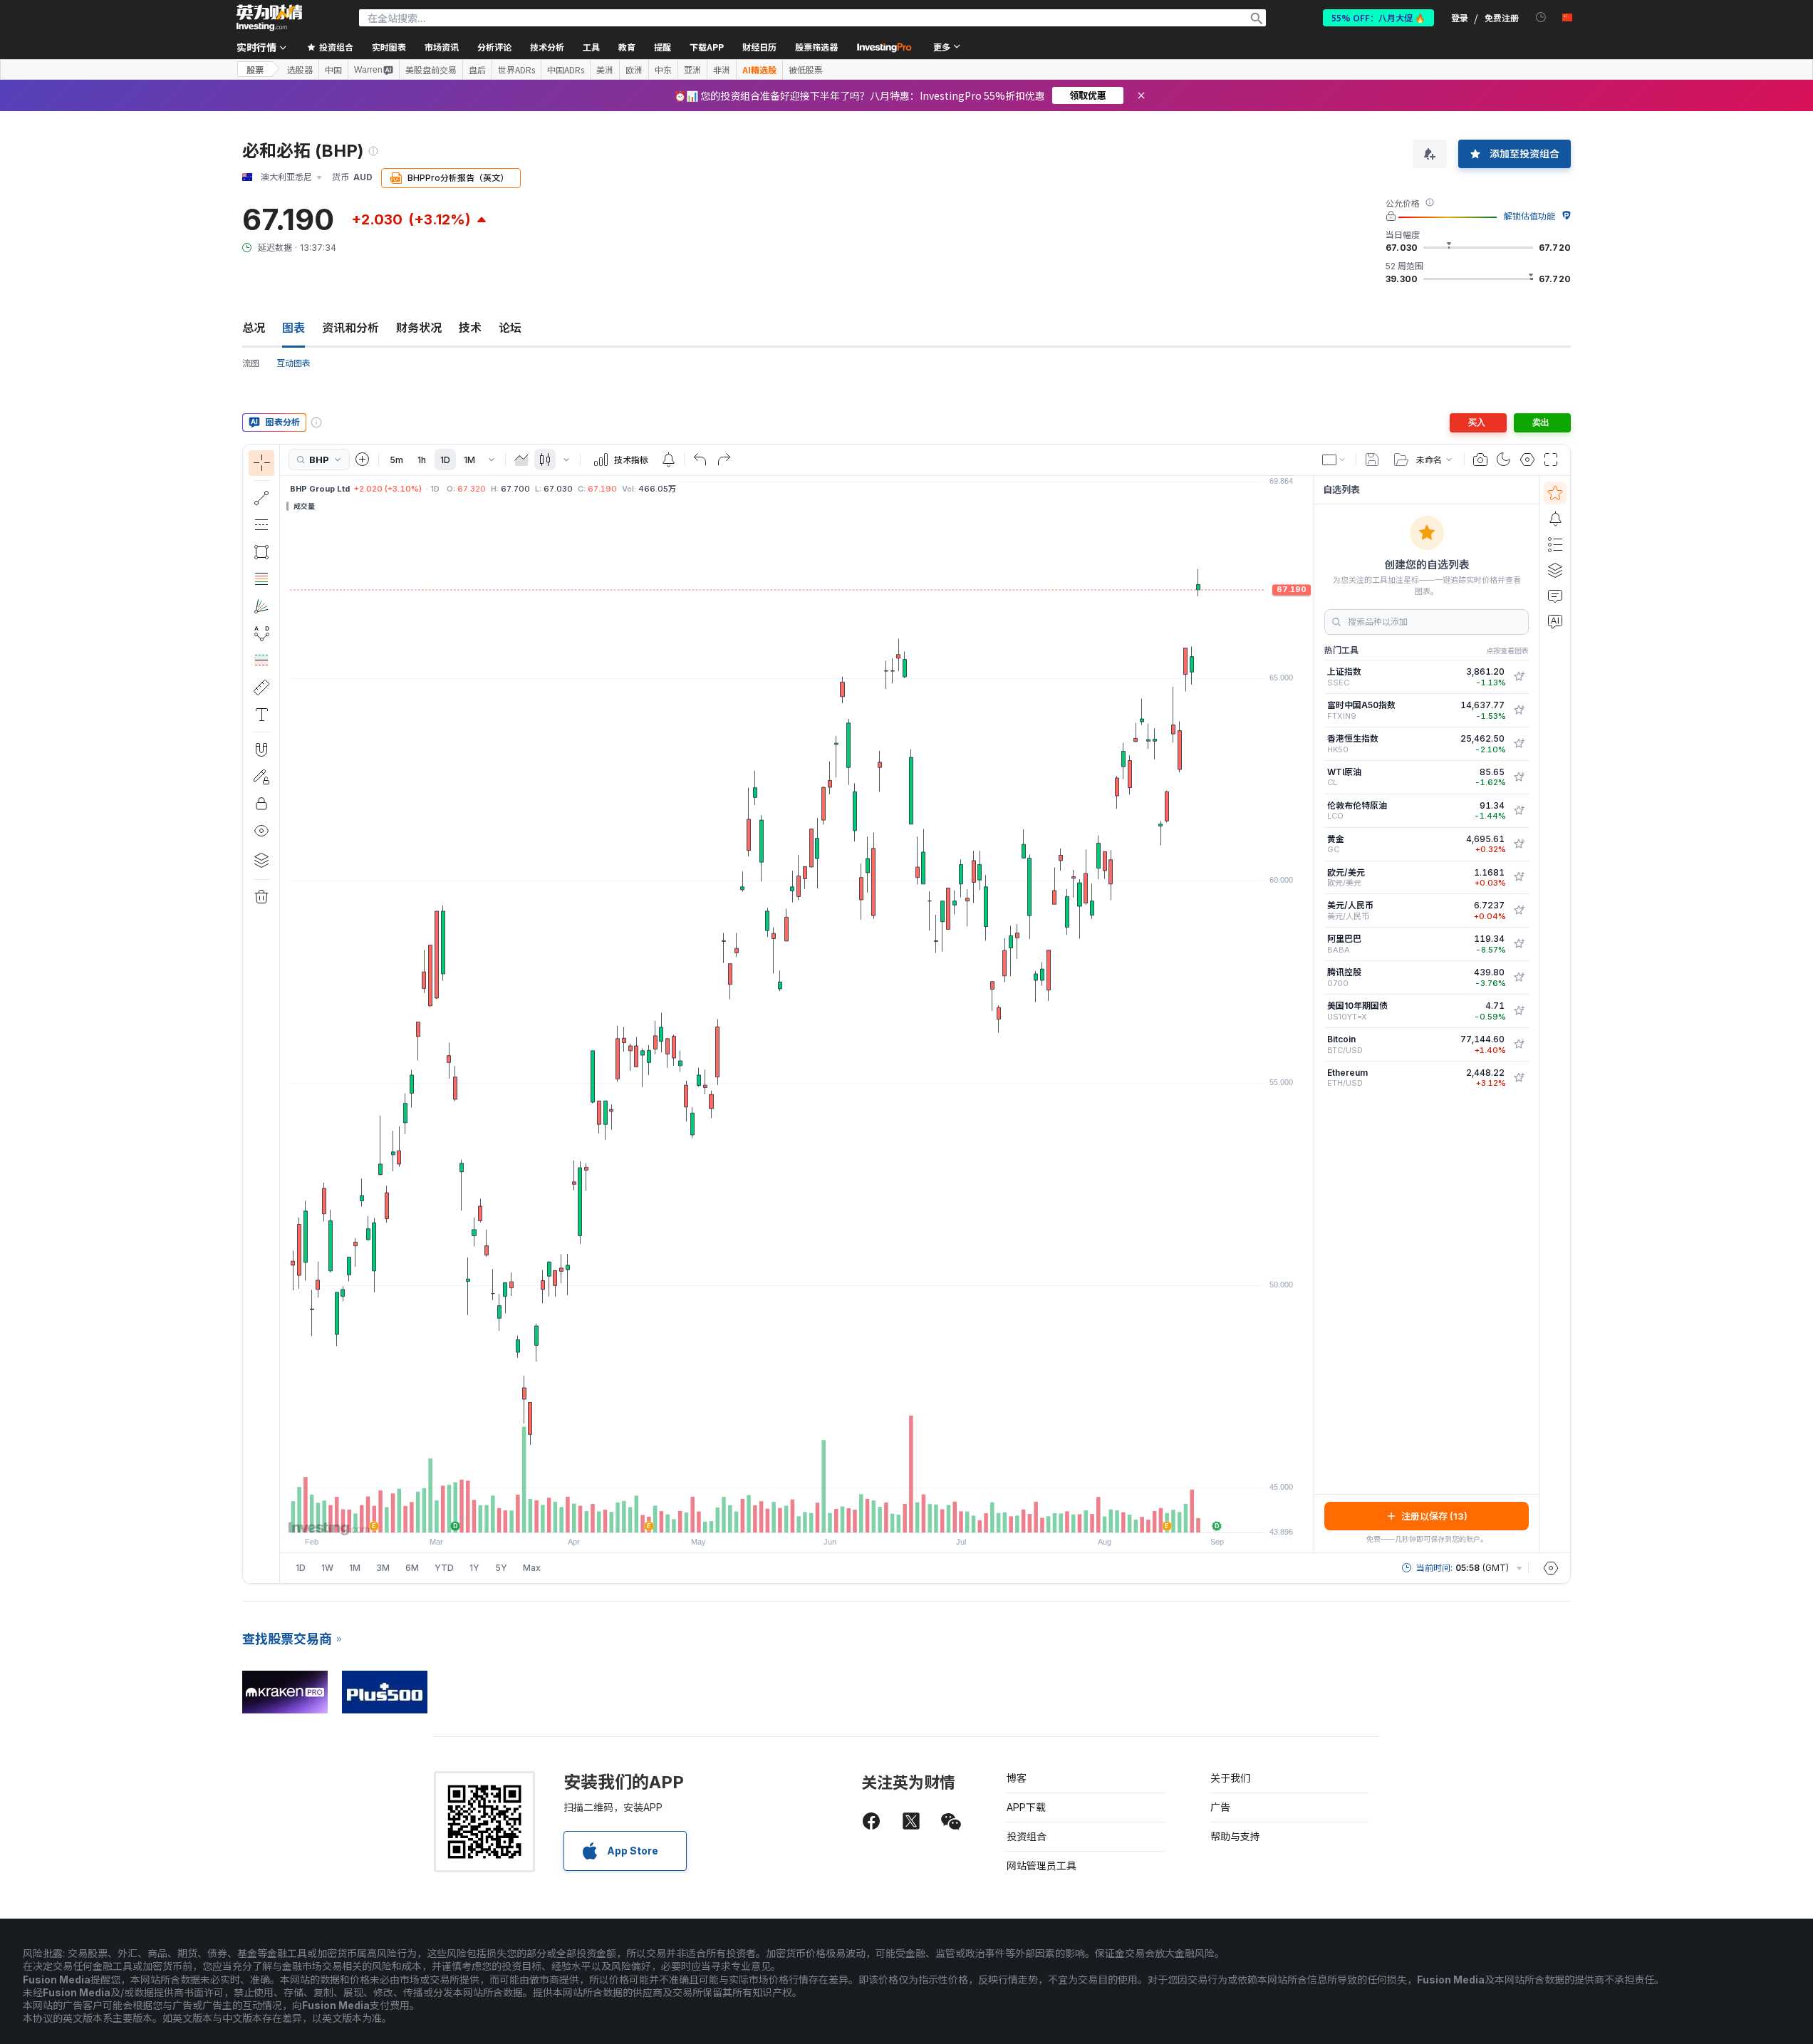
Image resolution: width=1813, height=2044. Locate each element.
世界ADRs (516, 70)
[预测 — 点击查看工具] (261, 660)
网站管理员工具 (1041, 1866)
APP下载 (1026, 1807)
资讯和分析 (350, 328)
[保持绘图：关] (261, 777)
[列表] (1555, 544)
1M (469, 460)
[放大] (778, 1515)
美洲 (605, 70)
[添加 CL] (1519, 777)
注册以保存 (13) (1434, 1516)
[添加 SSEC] (1519, 677)
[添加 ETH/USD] (1519, 1078)
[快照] (1480, 460)
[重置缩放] (836, 1515)
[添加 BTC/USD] (1519, 1044)
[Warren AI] (1555, 621)
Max (532, 1568)
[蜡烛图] (545, 460)
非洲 (722, 70)
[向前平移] (816, 1515)
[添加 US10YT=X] (1519, 1011)
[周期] (492, 460)
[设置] (1551, 1568)
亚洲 (692, 70)
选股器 (300, 70)
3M (383, 1568)
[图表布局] (1334, 460)
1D (445, 460)
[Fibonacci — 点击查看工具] (261, 579)
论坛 (510, 328)
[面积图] (521, 460)
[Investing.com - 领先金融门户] (269, 18)
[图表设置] (1527, 460)
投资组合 (1027, 1836)
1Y (474, 1568)
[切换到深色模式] (1504, 460)
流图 (251, 363)
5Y (501, 1568)
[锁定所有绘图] (261, 804)
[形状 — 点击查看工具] (261, 552)
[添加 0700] (1519, 977)
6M (412, 1568)
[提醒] (1555, 519)
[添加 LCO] (1519, 811)
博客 (1017, 1778)
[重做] (724, 460)
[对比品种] (363, 460)
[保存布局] (1372, 460)
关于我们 (1230, 1778)
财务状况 (419, 328)
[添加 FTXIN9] (1519, 710)
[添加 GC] (1519, 844)
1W (327, 1568)
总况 (254, 328)
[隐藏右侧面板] (1309, 1014)
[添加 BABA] (1519, 944)
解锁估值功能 (1529, 216)
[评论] (1555, 596)
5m (396, 460)
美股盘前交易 (431, 70)
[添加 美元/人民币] (1519, 911)
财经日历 (759, 47)
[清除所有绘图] (261, 897)
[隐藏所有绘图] (261, 831)
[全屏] (1551, 460)
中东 (663, 70)
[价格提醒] (668, 460)
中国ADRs (566, 70)
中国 (333, 70)
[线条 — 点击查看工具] (261, 498)
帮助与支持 (1235, 1836)
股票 (255, 69)
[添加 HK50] (1519, 744)
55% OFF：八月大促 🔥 (1378, 17)
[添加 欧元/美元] (1519, 877)
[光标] (261, 463)
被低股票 (806, 70)
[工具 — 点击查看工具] (261, 688)
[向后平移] (797, 1515)
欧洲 (634, 70)
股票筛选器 (816, 47)
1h (422, 460)
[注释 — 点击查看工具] (261, 715)
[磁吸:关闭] (261, 749)
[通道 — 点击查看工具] (261, 525)
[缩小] (759, 1515)
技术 (470, 328)
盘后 (477, 70)
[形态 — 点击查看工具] (261, 633)
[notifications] (1541, 17)
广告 (1220, 1807)
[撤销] (700, 460)
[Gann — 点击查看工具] (261, 606)
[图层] (261, 860)
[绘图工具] (284, 1014)
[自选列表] (1555, 493)
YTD (444, 1568)
